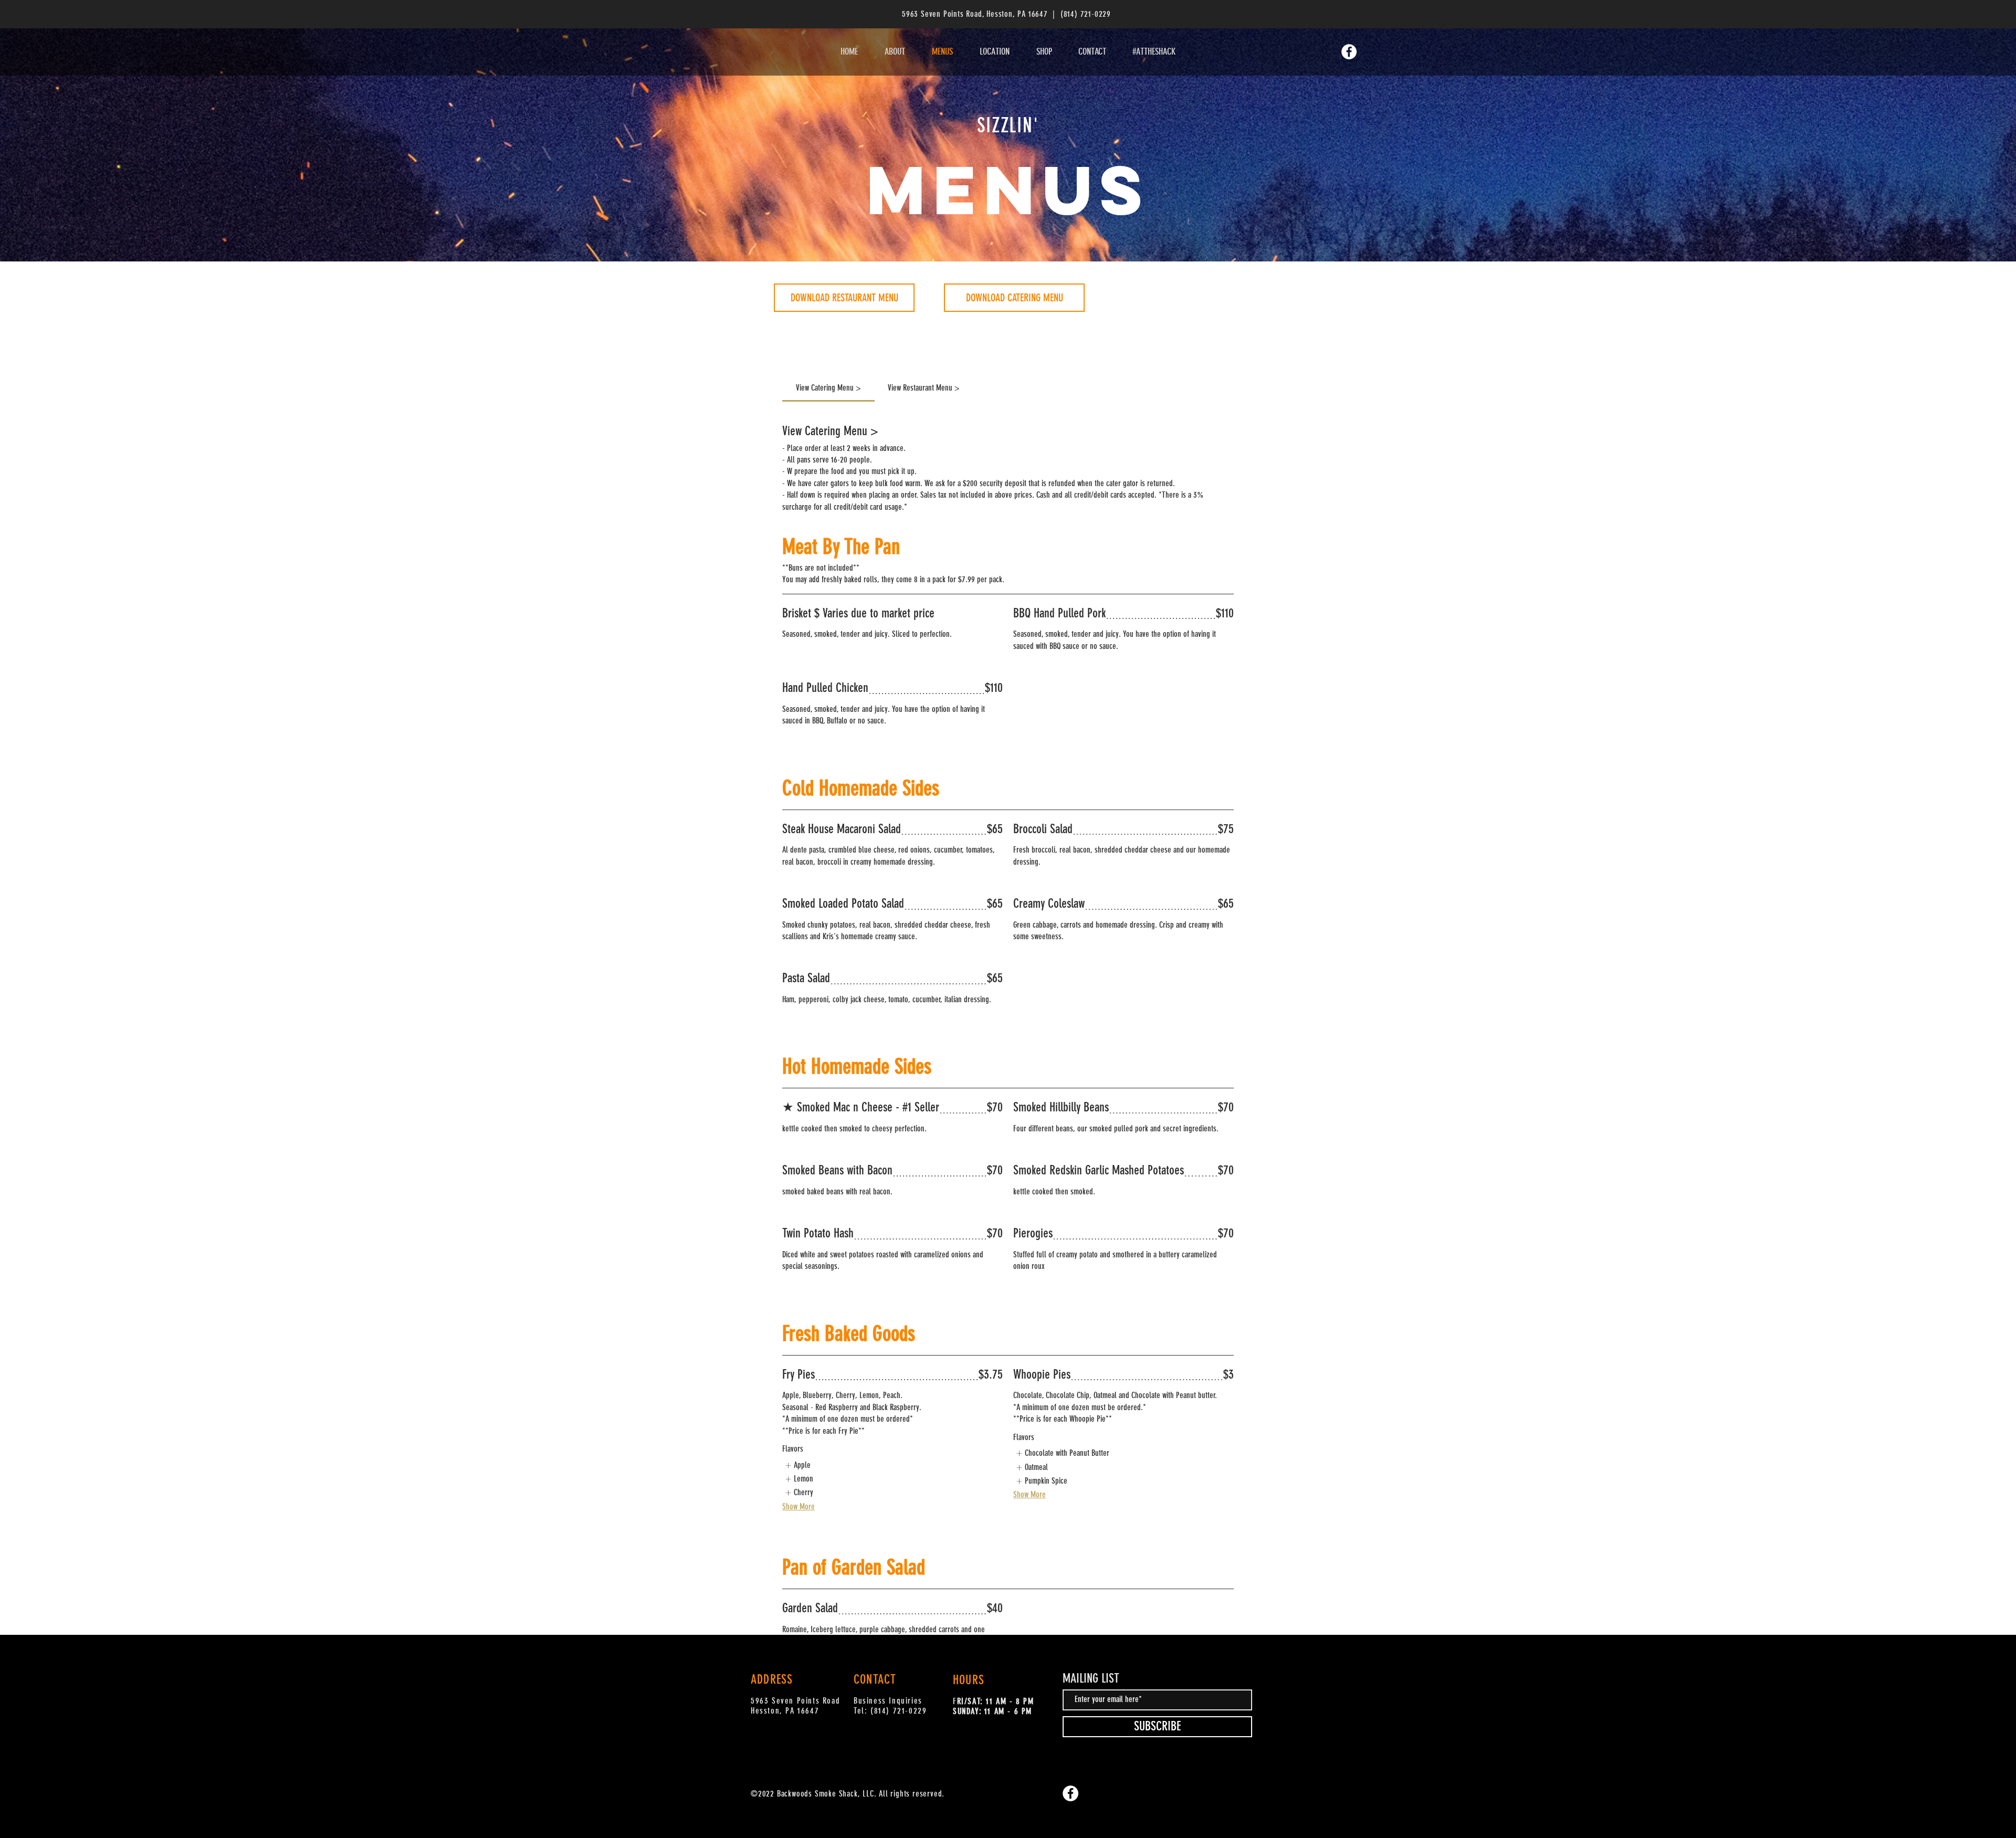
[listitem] (797, 1465)
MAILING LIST (1091, 1678)
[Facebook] (1070, 1793)
